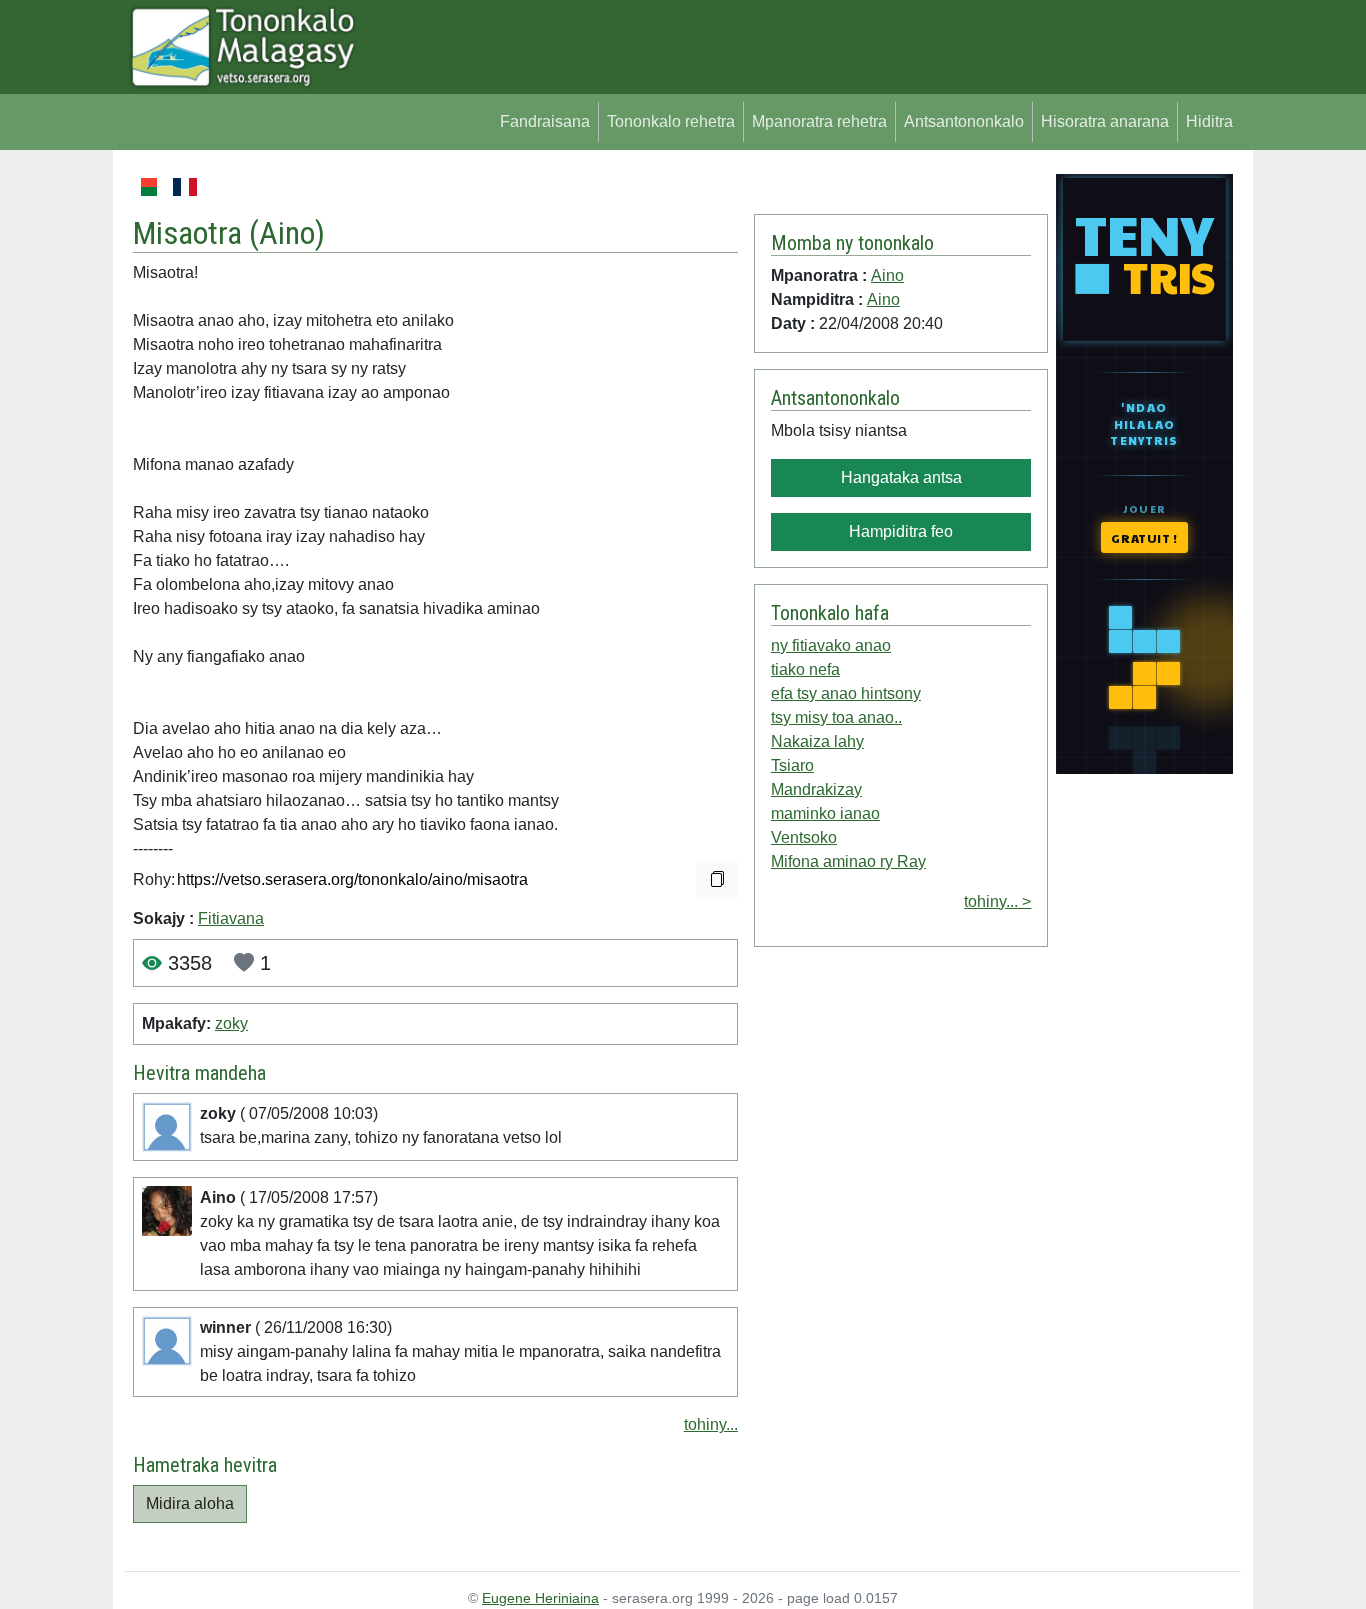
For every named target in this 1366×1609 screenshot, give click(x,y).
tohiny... (711, 1424)
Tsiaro (792, 765)
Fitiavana (231, 918)
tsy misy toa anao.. (836, 717)
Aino (287, 233)
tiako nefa (805, 669)
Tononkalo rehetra (671, 121)
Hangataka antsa (901, 477)
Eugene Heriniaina (540, 1598)
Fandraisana (545, 121)
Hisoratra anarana (1105, 121)
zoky (231, 1023)
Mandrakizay (816, 789)
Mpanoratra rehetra (819, 121)
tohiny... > (997, 901)
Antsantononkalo (964, 121)
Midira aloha (190, 1503)
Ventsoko (804, 837)
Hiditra (1209, 121)
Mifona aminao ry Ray (848, 861)
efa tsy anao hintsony (846, 693)
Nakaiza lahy (817, 741)
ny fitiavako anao (831, 645)
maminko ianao (825, 813)
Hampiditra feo (901, 531)
